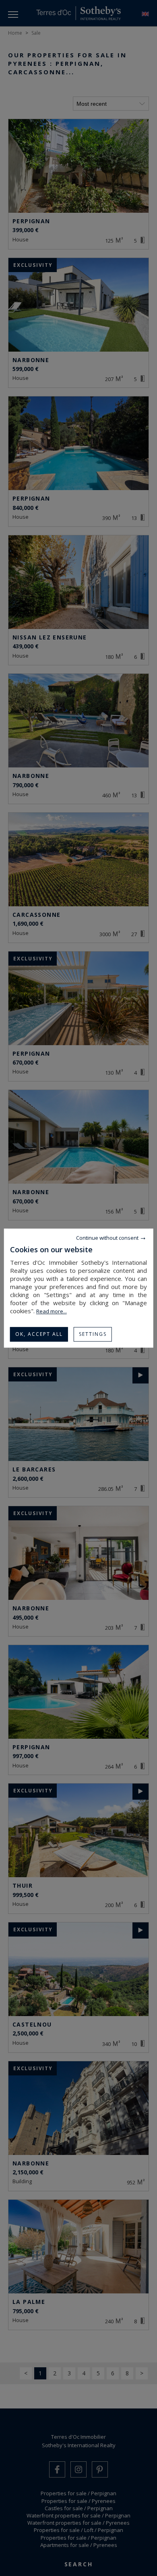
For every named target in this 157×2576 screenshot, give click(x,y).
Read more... (52, 1311)
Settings (93, 1334)
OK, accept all (39, 1334)
